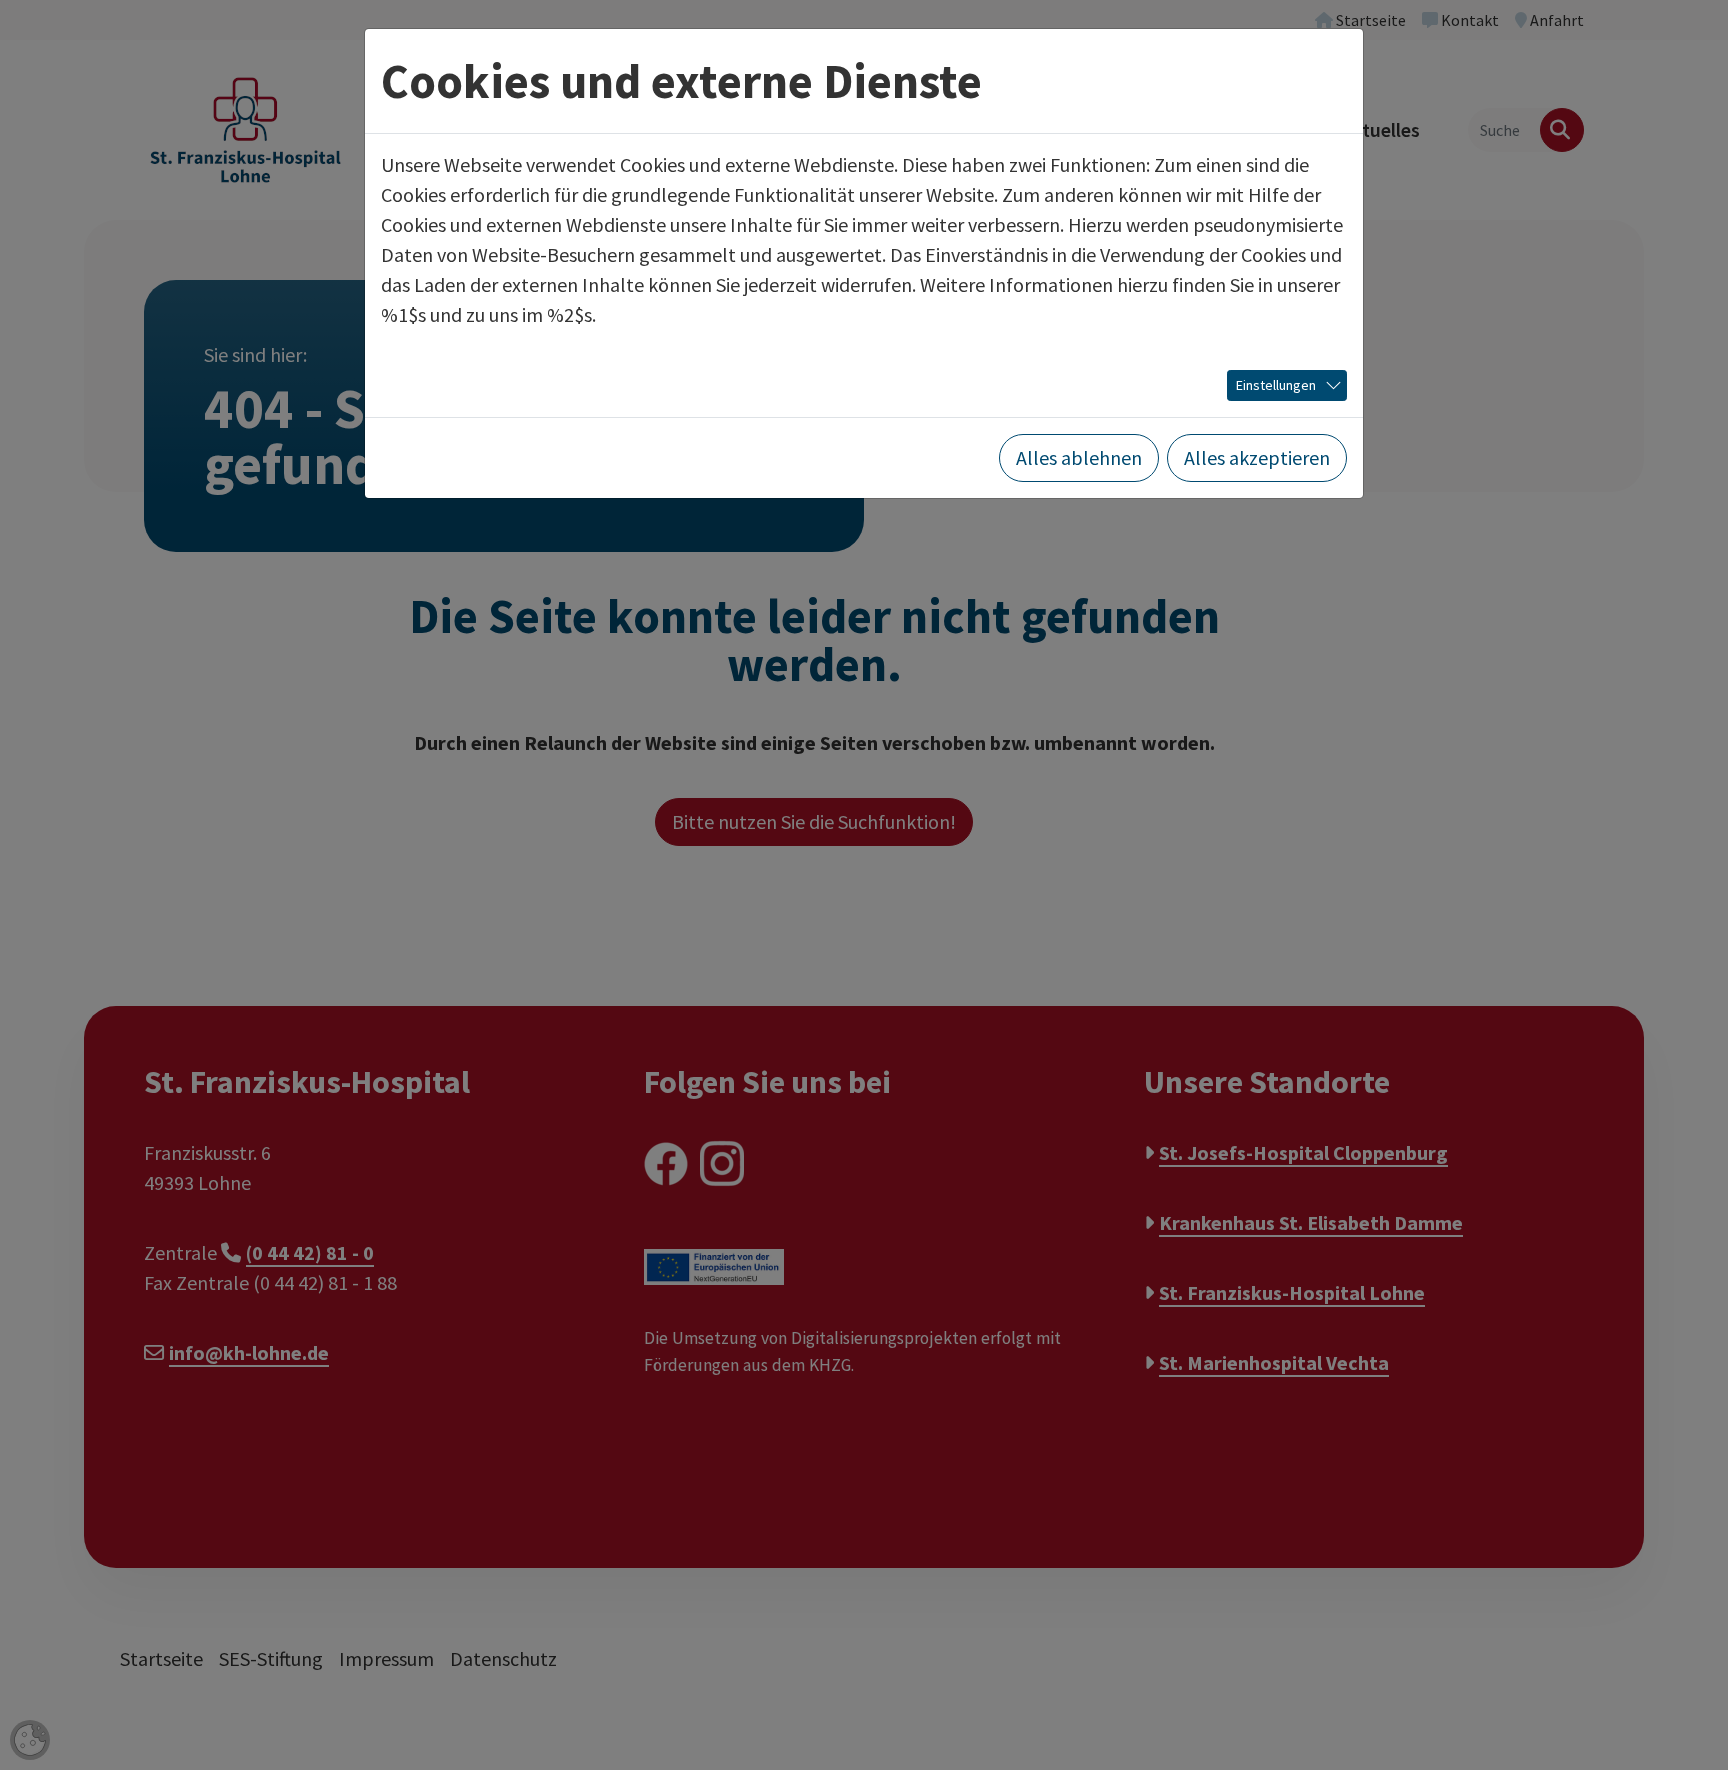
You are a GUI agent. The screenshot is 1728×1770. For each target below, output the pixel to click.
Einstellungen (1276, 385)
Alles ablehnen (1079, 457)
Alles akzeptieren (1257, 457)
